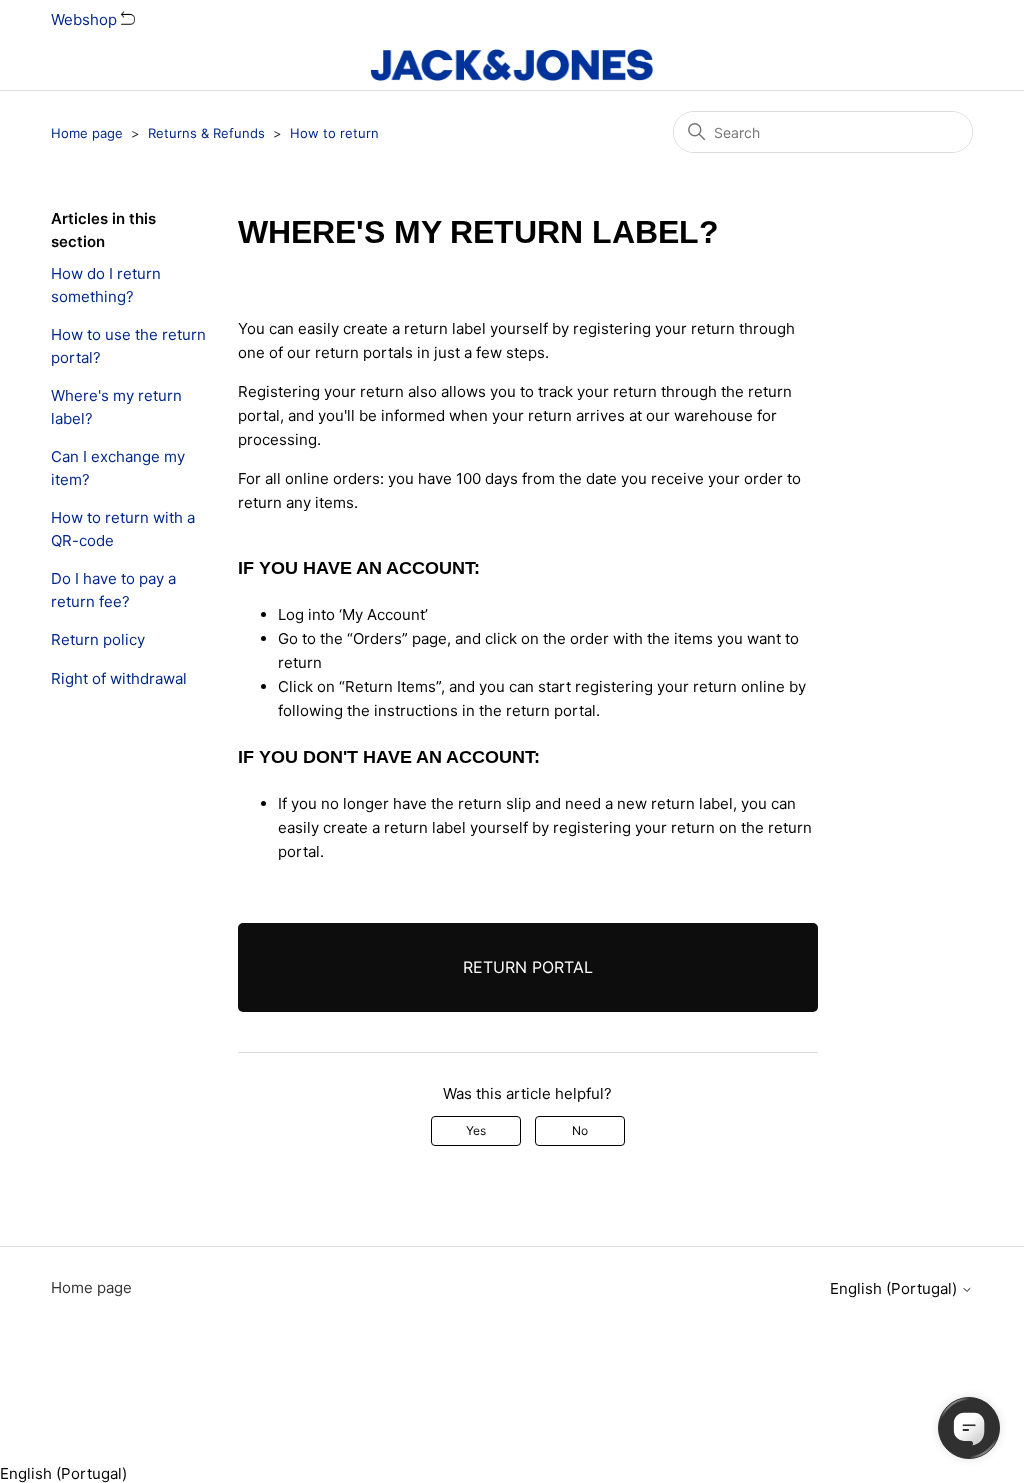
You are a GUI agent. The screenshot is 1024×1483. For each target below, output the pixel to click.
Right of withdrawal (119, 678)
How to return (334, 133)
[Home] (511, 65)
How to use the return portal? (128, 346)
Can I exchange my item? (118, 468)
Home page (87, 133)
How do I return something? (106, 285)
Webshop (86, 19)
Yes (476, 1130)
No (580, 1130)
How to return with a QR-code (123, 529)
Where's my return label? (116, 407)
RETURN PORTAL (528, 967)
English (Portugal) (895, 1288)
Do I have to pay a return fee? (113, 590)
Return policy (98, 639)
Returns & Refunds (206, 133)
